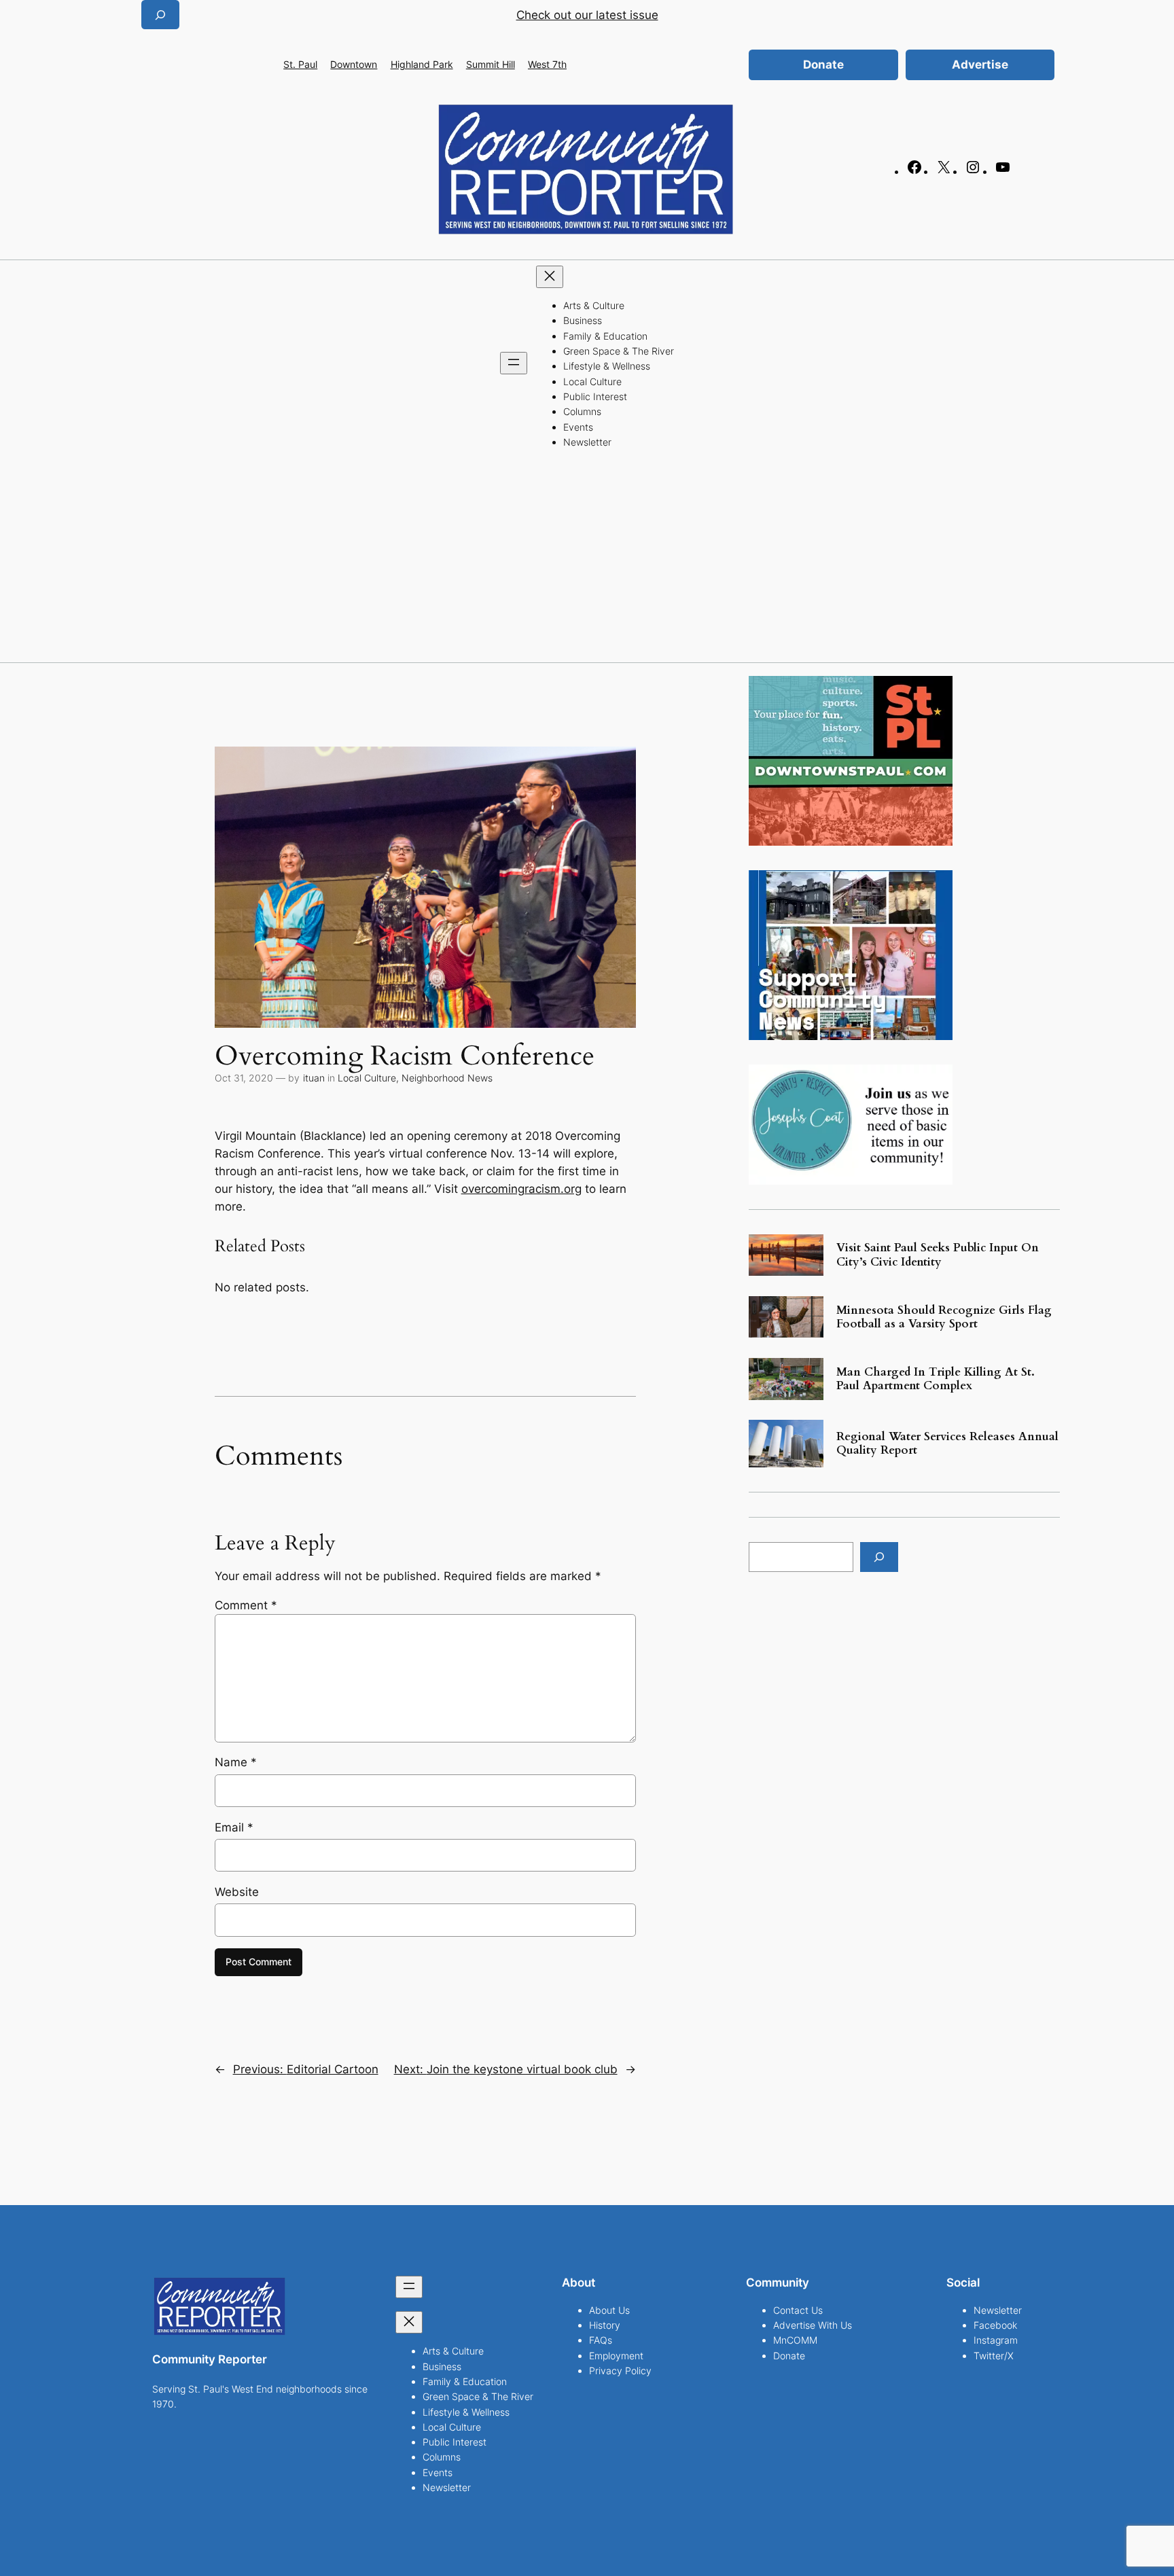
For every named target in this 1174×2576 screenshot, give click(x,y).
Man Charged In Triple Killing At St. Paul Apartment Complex (936, 1379)
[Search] (879, 1557)
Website (237, 1892)
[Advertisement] (587, 560)
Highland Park (422, 64)
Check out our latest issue (587, 15)
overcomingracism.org (521, 1189)
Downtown (354, 64)
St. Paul (300, 64)
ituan (314, 1078)
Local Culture (367, 1078)
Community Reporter (210, 2359)
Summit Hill (491, 64)
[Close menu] (550, 277)
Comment (246, 1605)
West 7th (547, 64)
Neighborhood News (447, 1078)
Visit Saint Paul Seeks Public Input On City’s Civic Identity (938, 1255)
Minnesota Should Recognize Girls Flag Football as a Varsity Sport (944, 1317)
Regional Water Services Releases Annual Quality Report (947, 1444)
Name (236, 1762)
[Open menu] (514, 363)
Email (234, 1827)
